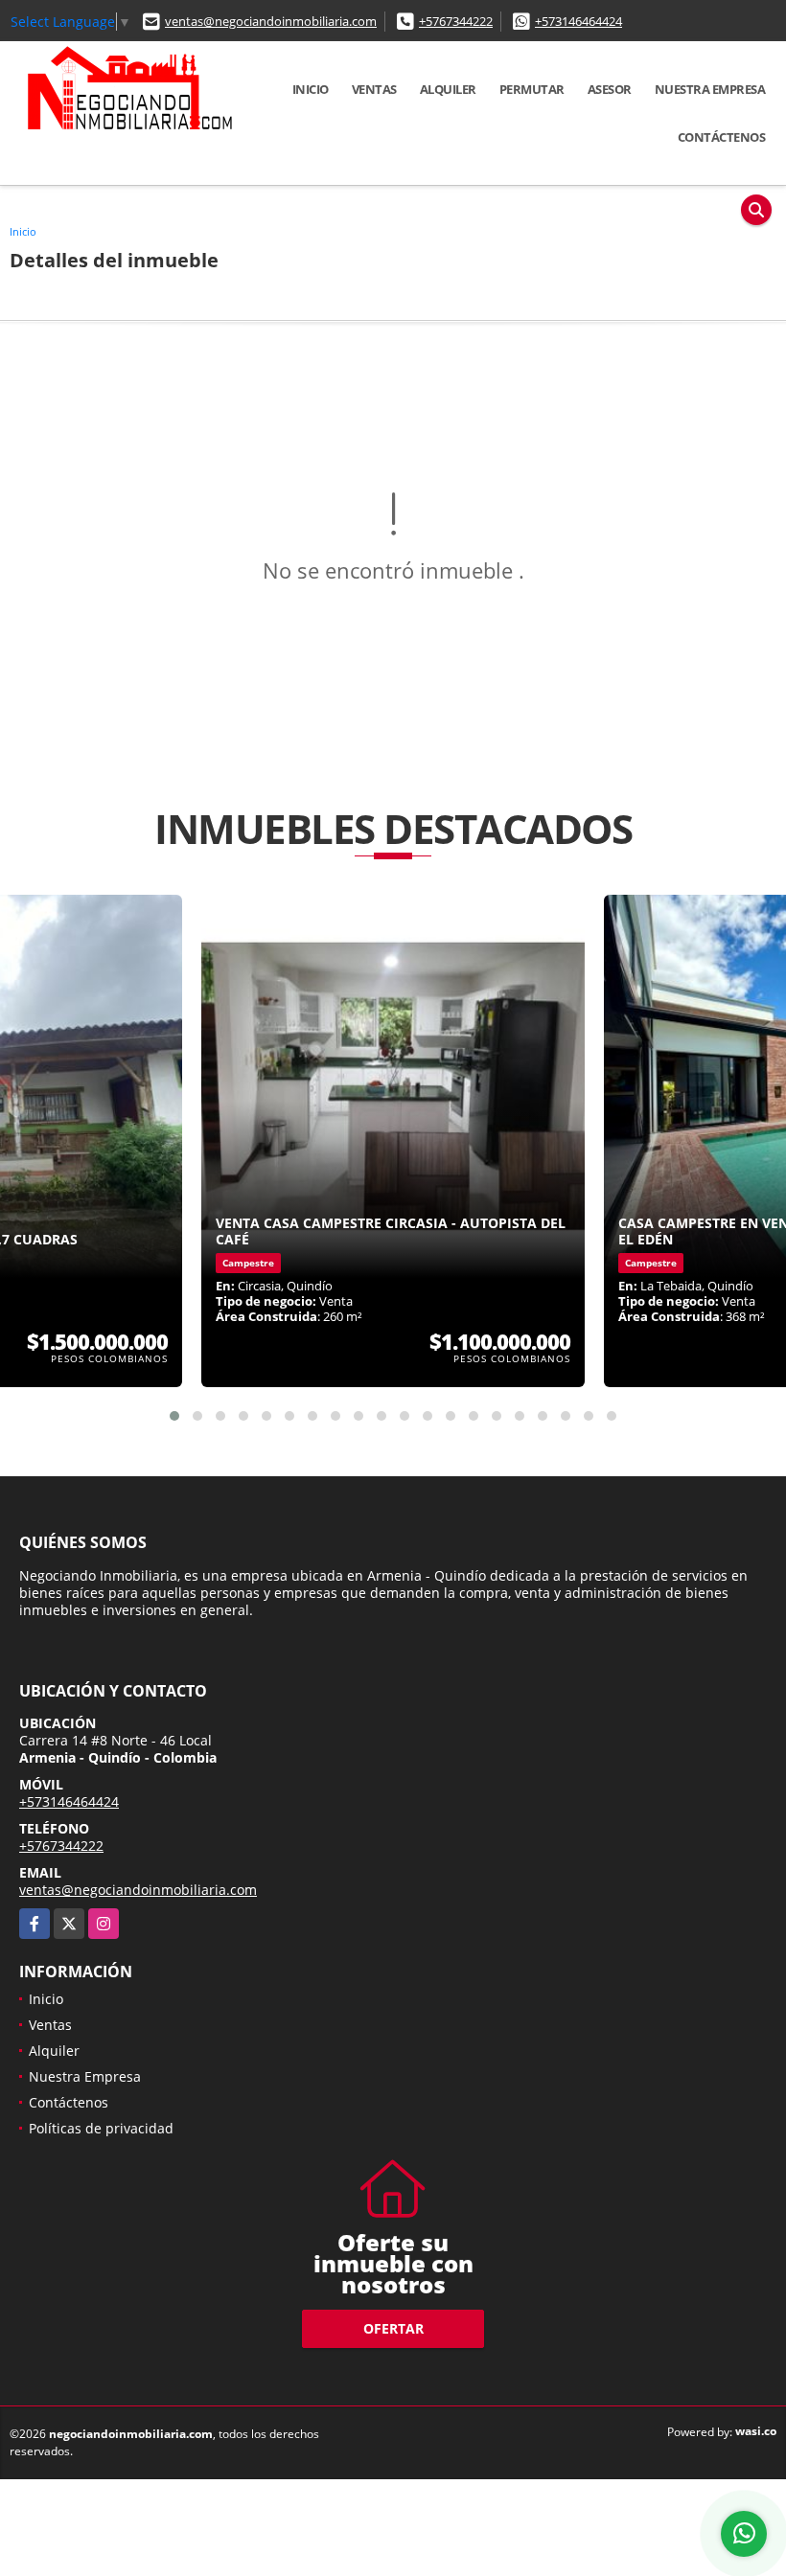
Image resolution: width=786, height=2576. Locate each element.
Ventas (374, 89)
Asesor (610, 89)
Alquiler (448, 89)
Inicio (311, 89)
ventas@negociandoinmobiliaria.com (271, 21)
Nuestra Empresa (710, 89)
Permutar (532, 89)
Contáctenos (722, 137)
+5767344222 (456, 21)
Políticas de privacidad (101, 2128)
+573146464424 (578, 21)
